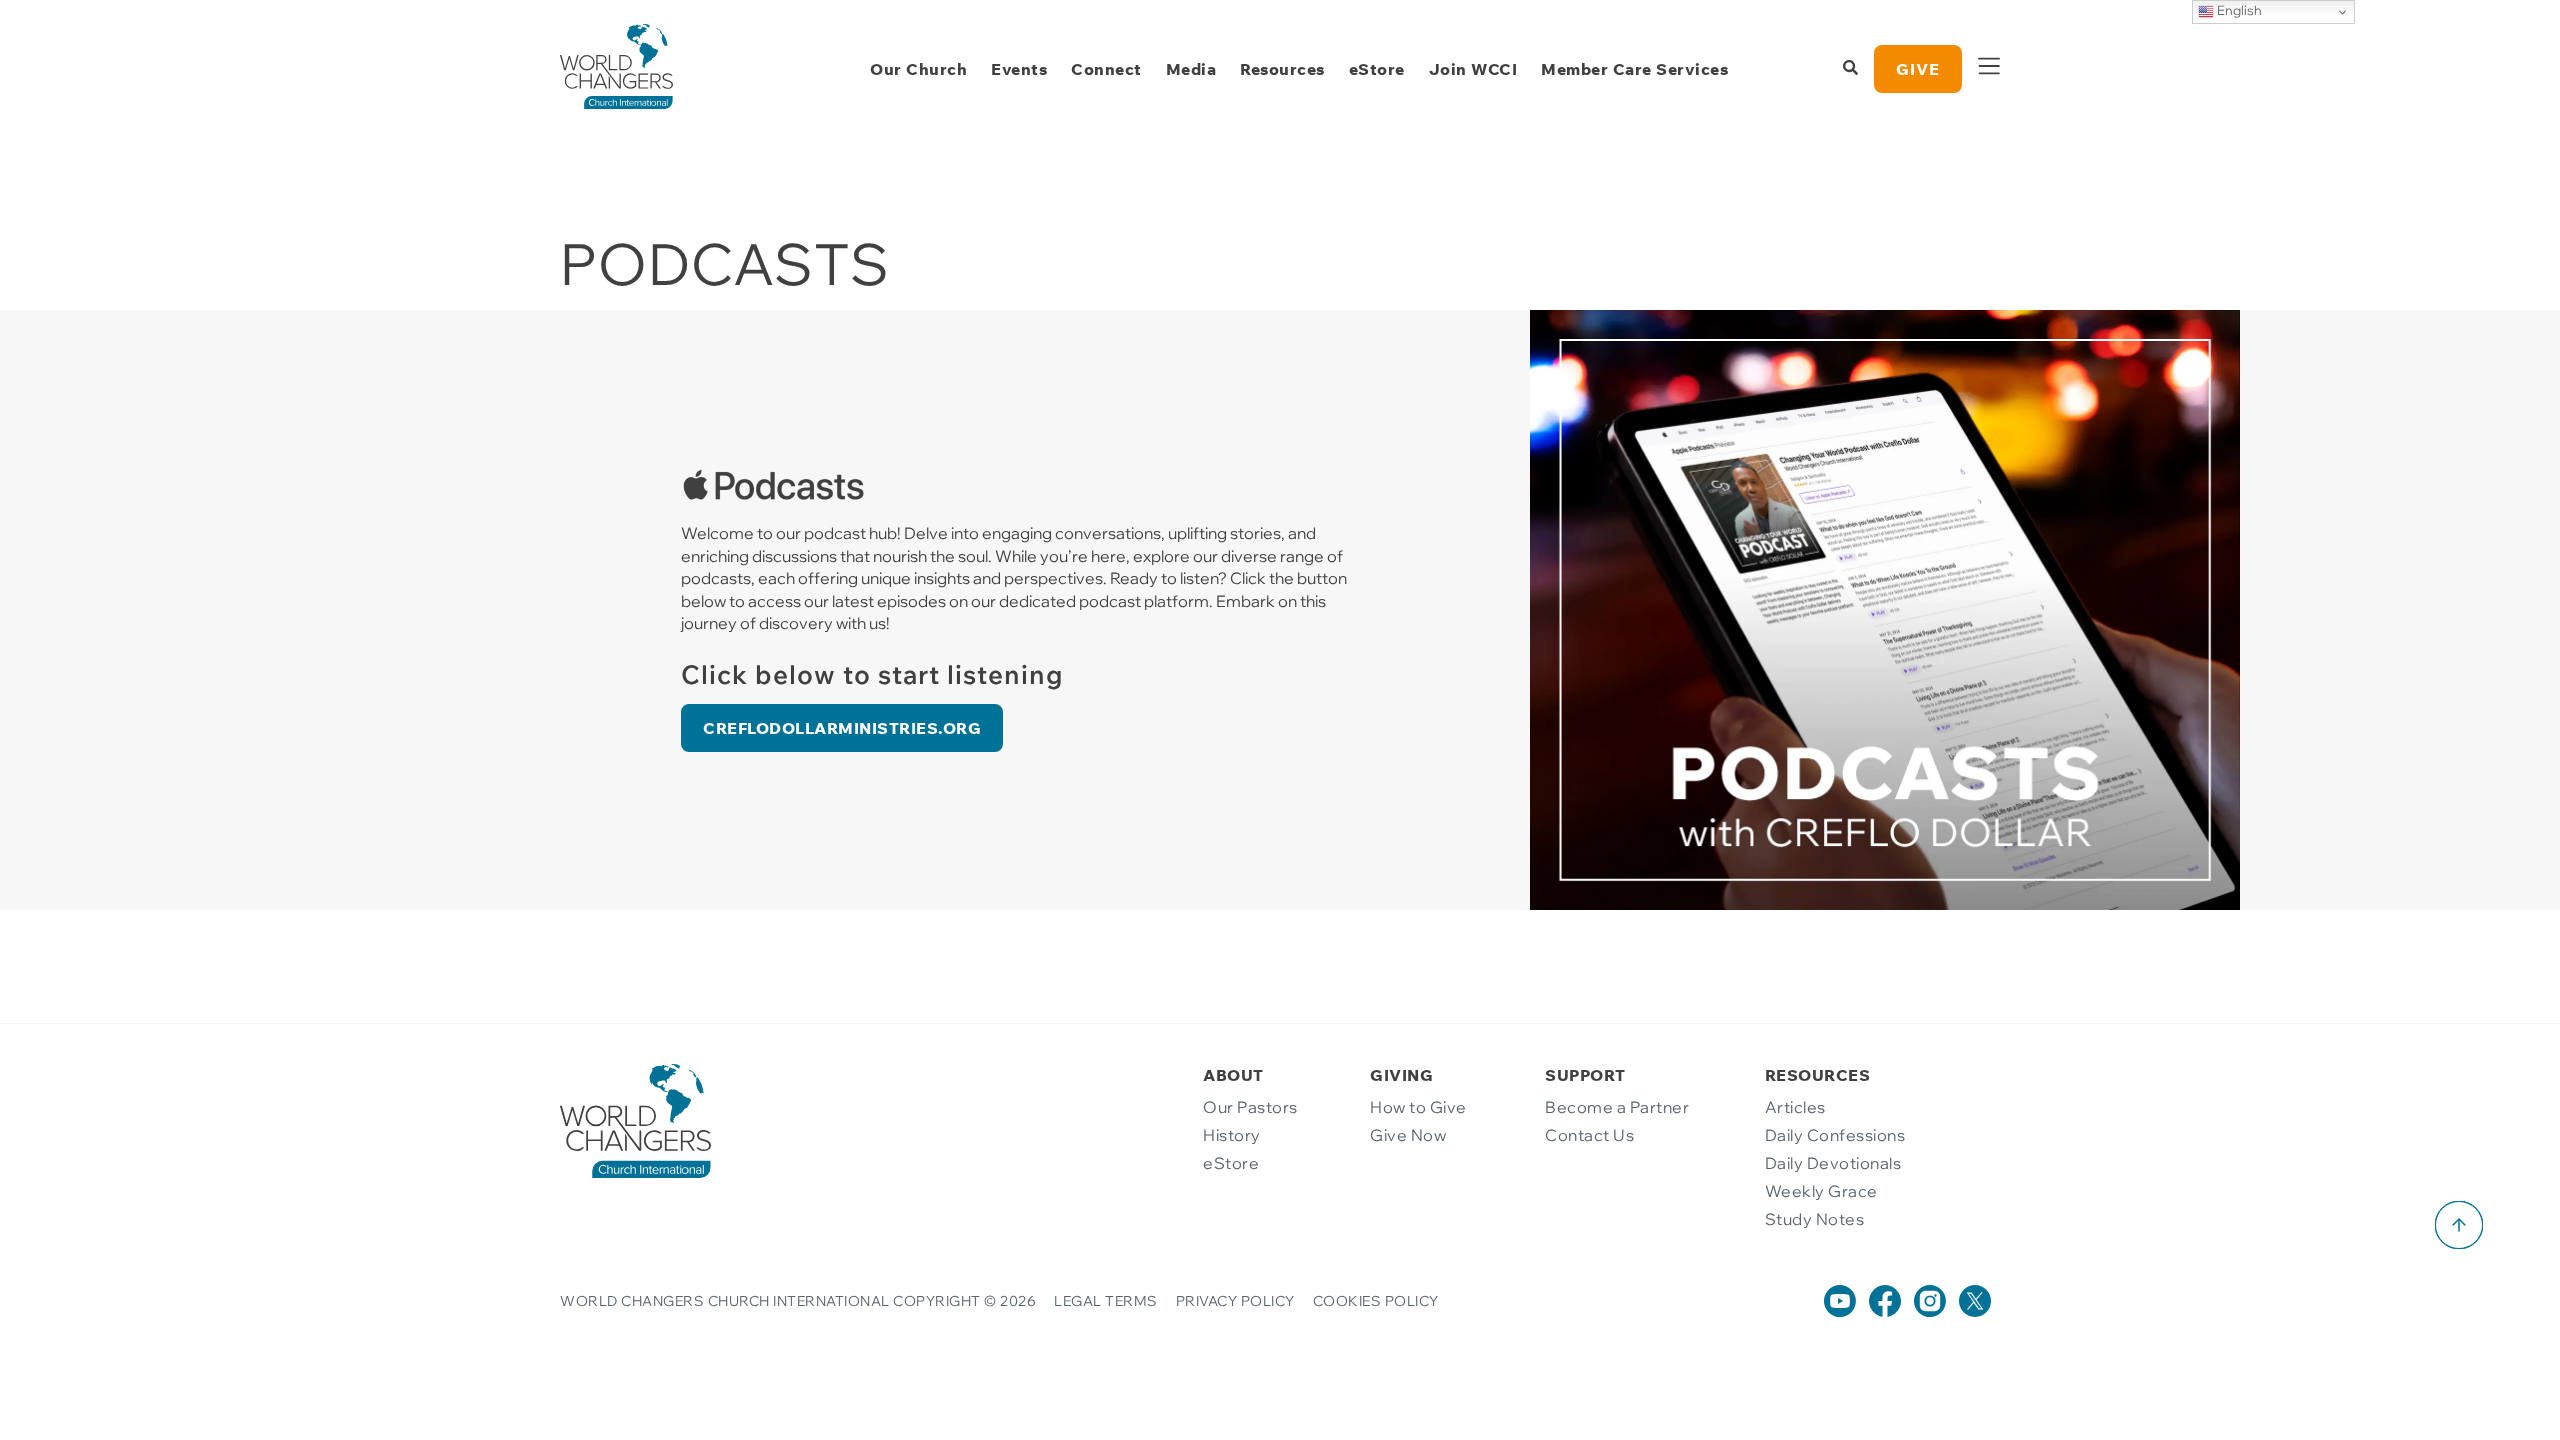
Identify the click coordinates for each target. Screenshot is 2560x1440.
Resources (1282, 69)
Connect (1106, 69)
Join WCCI (1473, 69)
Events (1019, 69)
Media (1191, 69)
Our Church (918, 69)
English (2238, 10)
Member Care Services (1634, 69)
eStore (1377, 69)
